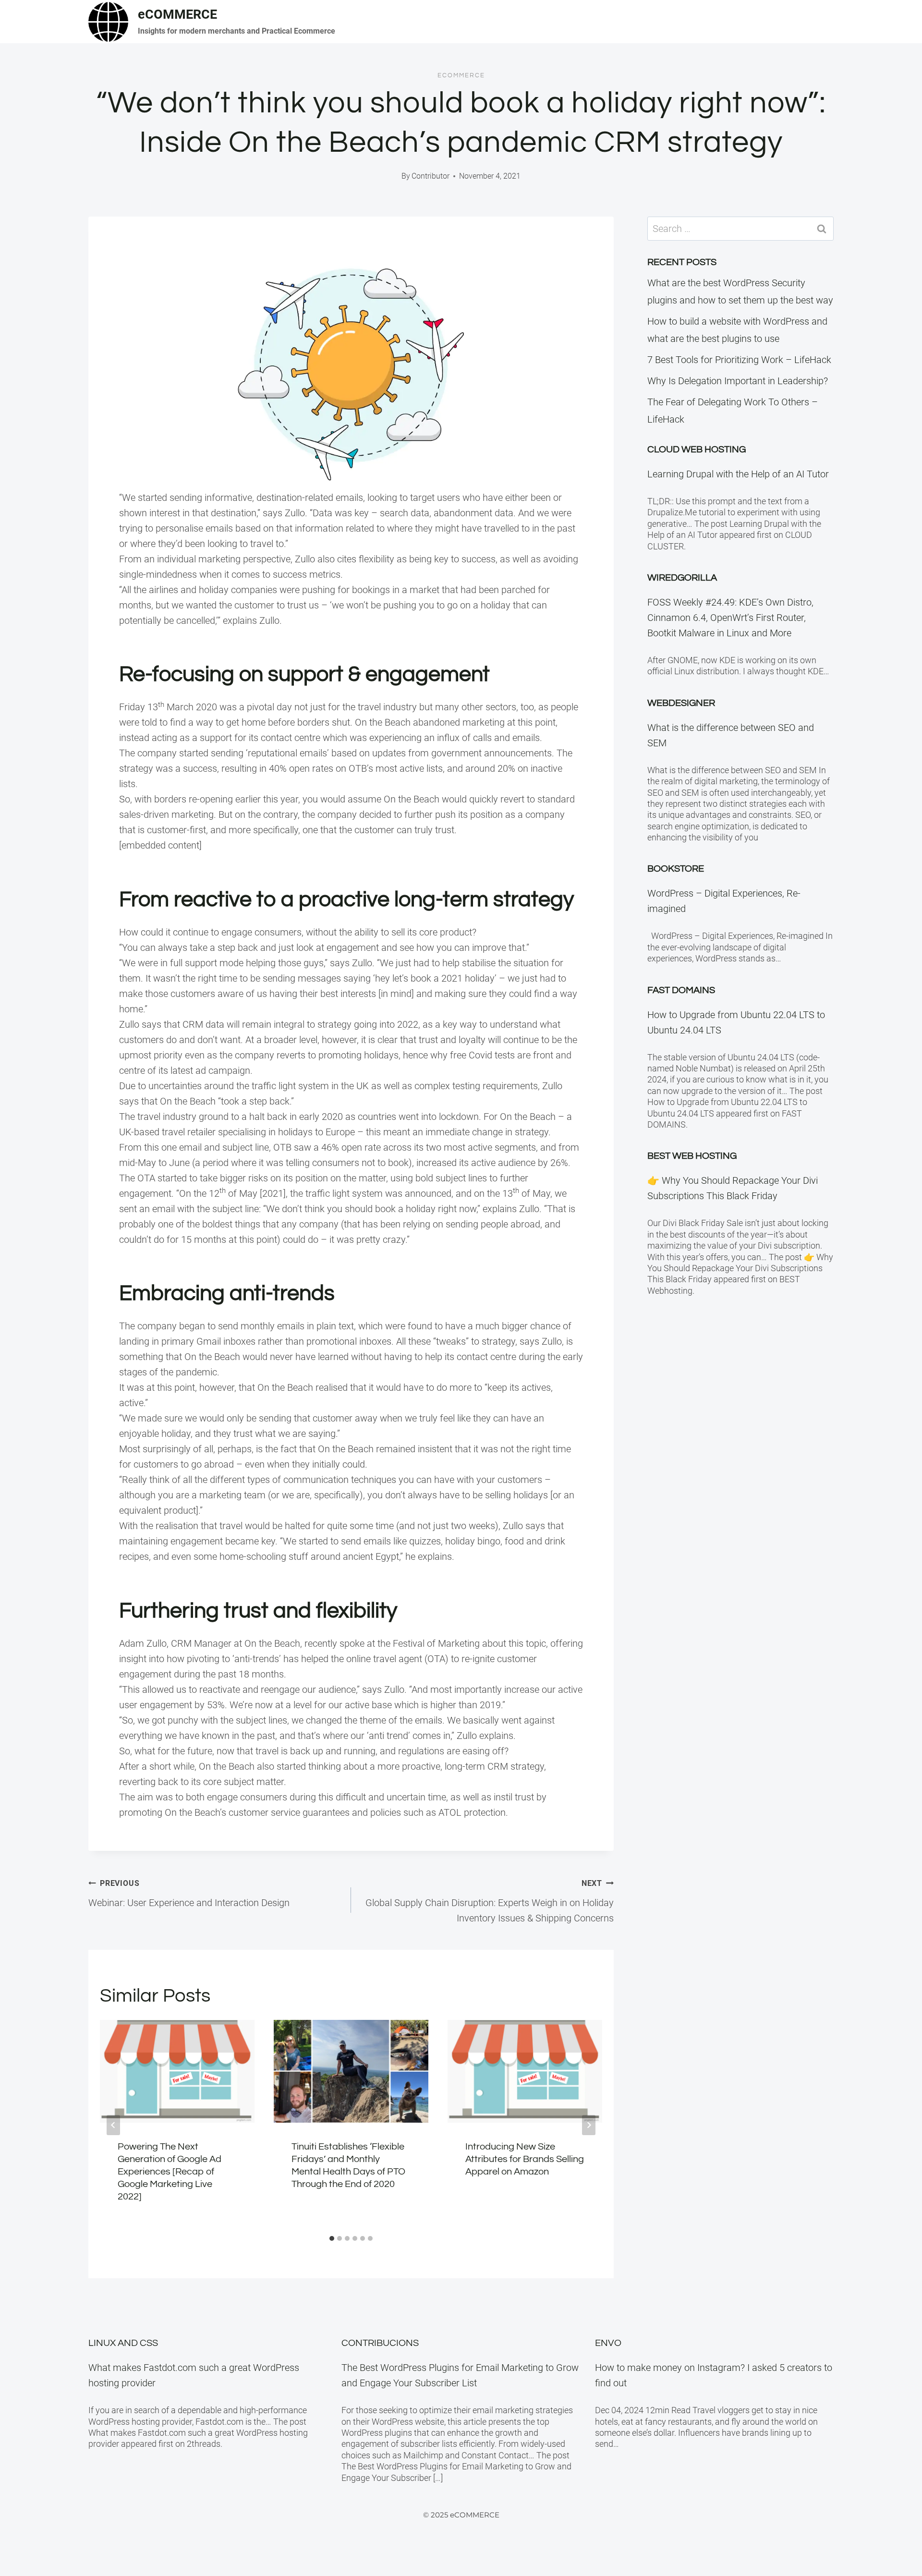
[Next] (589, 2125)
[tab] (332, 2238)
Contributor (431, 176)
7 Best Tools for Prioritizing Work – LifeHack (739, 360)
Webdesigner (681, 703)
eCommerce (461, 75)
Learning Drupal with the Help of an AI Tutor (738, 474)
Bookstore (676, 869)
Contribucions (380, 2343)
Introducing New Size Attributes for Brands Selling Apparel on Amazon (525, 2159)
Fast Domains (681, 990)
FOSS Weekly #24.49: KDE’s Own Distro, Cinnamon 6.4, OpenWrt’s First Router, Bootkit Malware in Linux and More (730, 618)
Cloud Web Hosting (697, 450)
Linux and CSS (123, 2343)
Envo (608, 2343)
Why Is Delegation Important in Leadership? (738, 381)
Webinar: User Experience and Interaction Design (189, 1894)
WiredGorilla (682, 578)
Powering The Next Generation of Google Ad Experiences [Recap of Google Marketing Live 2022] (170, 2172)
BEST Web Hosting (692, 1156)
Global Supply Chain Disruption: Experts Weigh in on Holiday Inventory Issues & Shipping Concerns (490, 1901)
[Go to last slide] (113, 2125)
